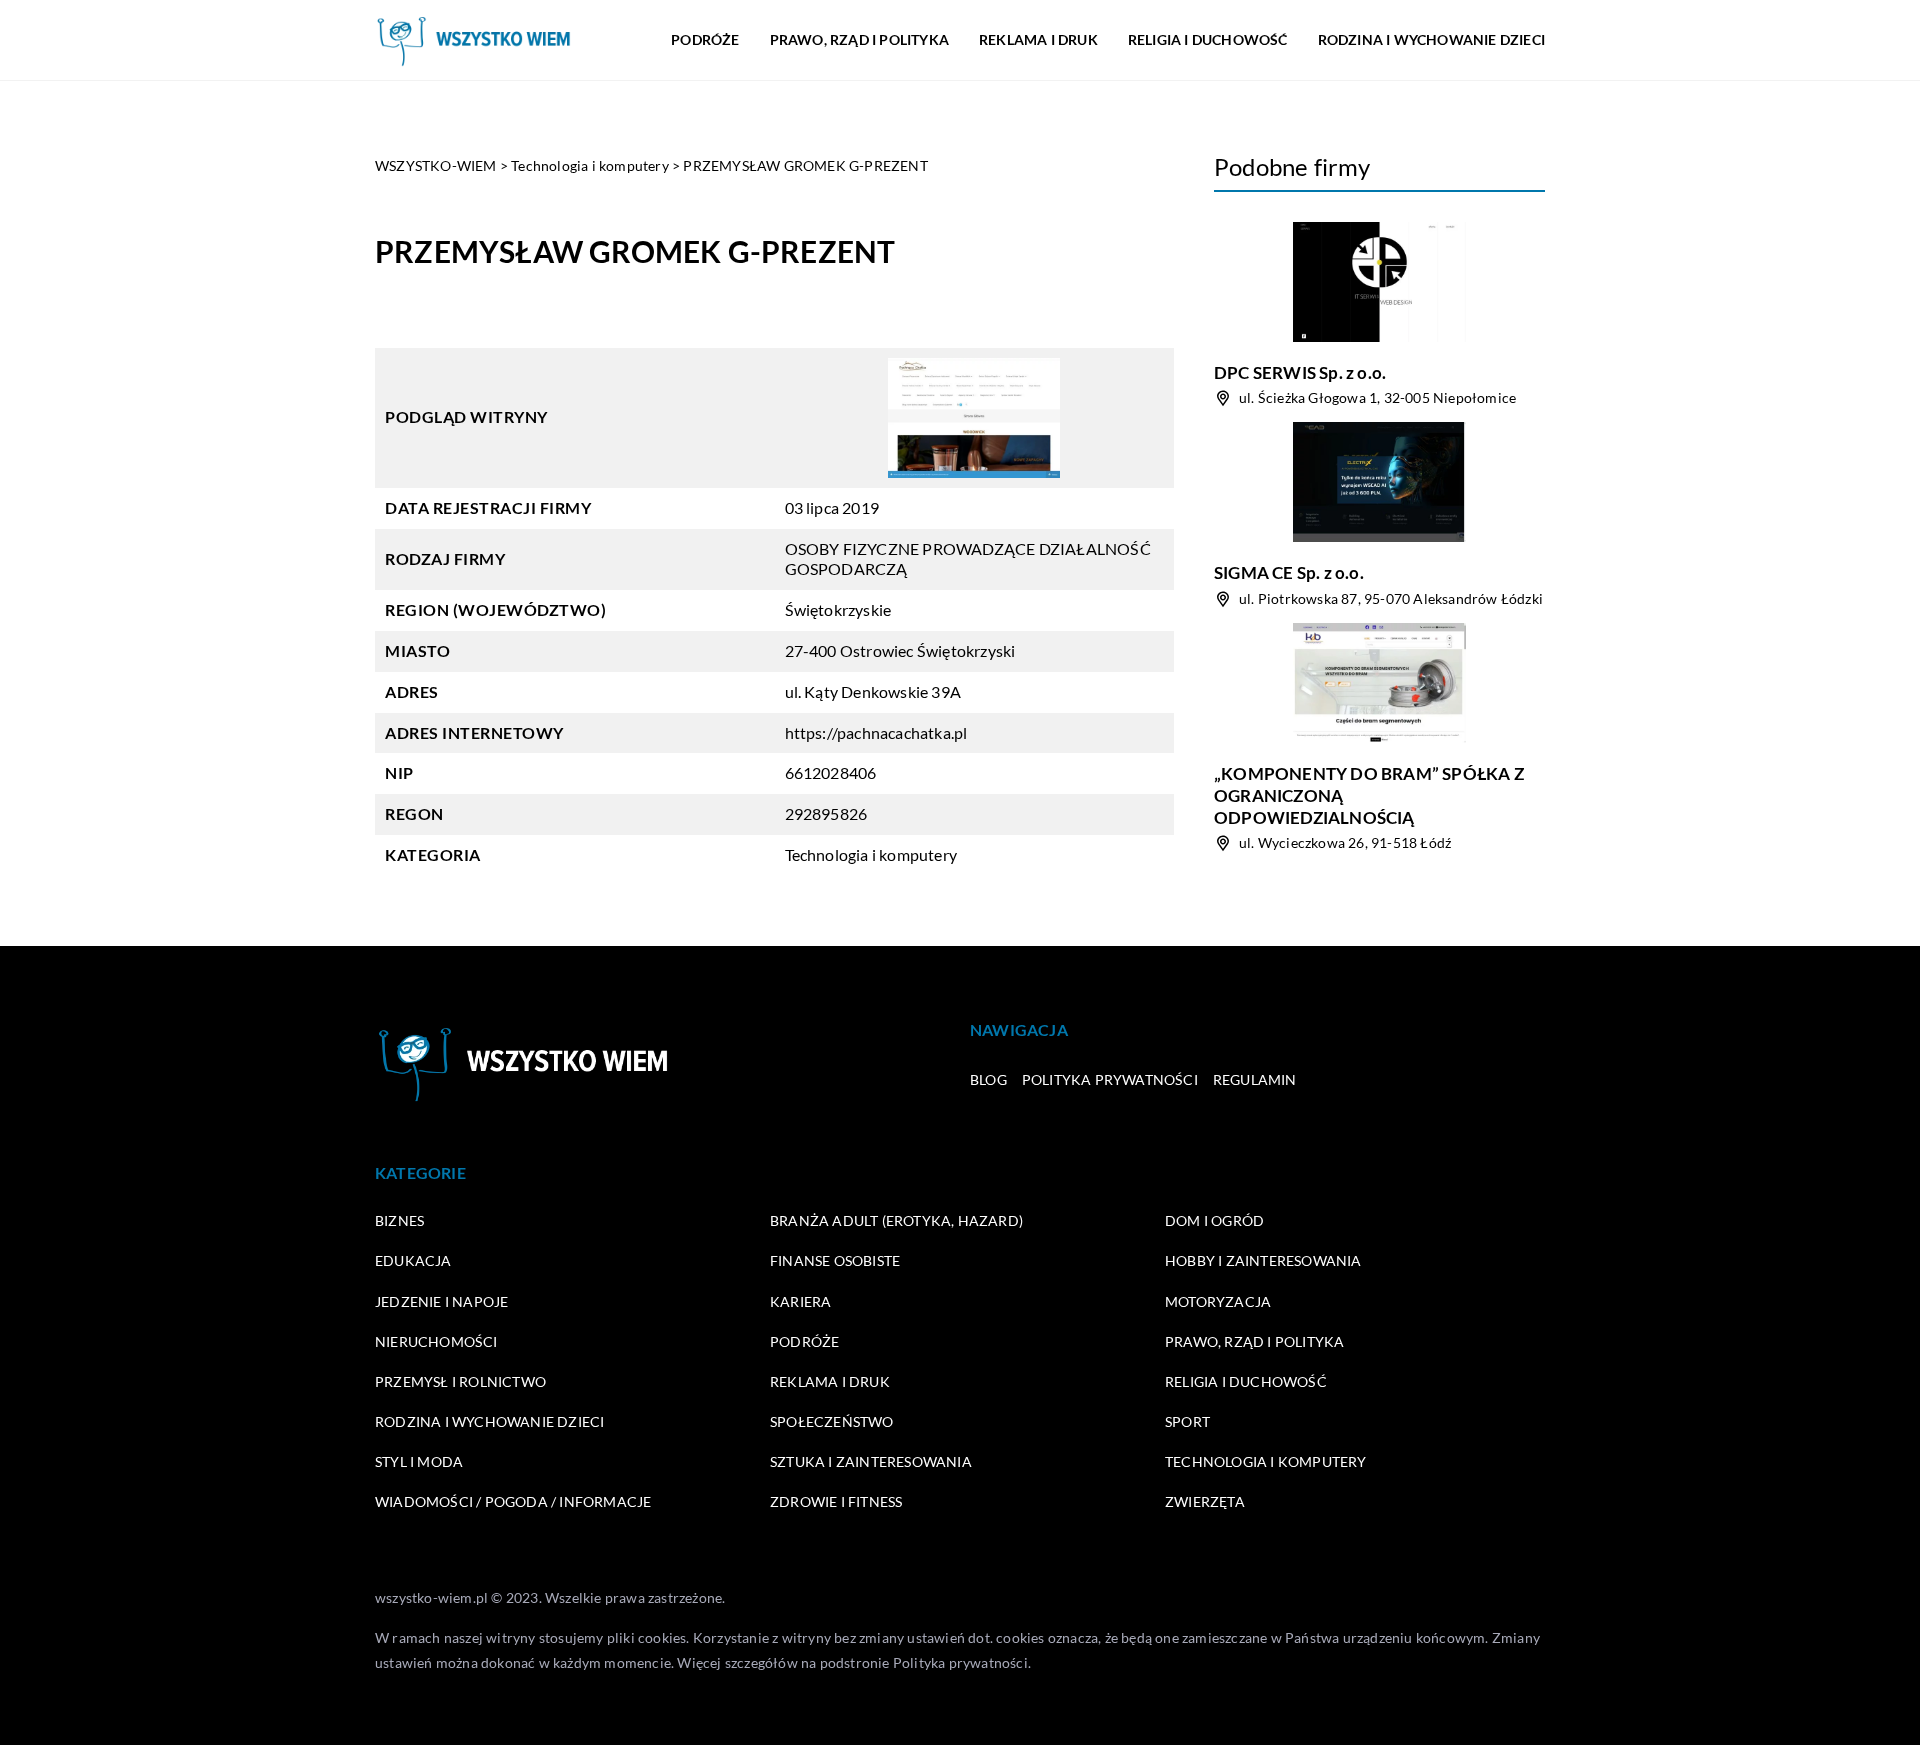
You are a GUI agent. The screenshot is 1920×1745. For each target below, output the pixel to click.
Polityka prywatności (1110, 1079)
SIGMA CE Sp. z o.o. (1289, 572)
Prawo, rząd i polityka (859, 39)
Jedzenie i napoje (441, 1301)
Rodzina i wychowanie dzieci (1431, 39)
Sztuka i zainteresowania (871, 1461)
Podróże (705, 39)
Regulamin (1255, 1079)
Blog (988, 1079)
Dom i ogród (1214, 1220)
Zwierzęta (1205, 1501)
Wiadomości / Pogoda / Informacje (513, 1501)
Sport (1187, 1421)
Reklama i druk (1038, 39)
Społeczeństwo (832, 1421)
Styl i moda (419, 1461)
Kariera (800, 1301)
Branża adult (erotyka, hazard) (896, 1220)
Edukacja (413, 1260)
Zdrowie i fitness (836, 1501)
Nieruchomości (436, 1341)
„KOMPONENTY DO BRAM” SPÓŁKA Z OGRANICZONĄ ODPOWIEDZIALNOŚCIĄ (1369, 795)
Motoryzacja (1218, 1301)
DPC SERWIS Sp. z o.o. (1300, 372)
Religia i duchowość (1208, 39)
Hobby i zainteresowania (1263, 1260)
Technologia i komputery (871, 854)
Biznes (399, 1220)
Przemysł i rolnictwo (460, 1381)
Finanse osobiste (835, 1260)
